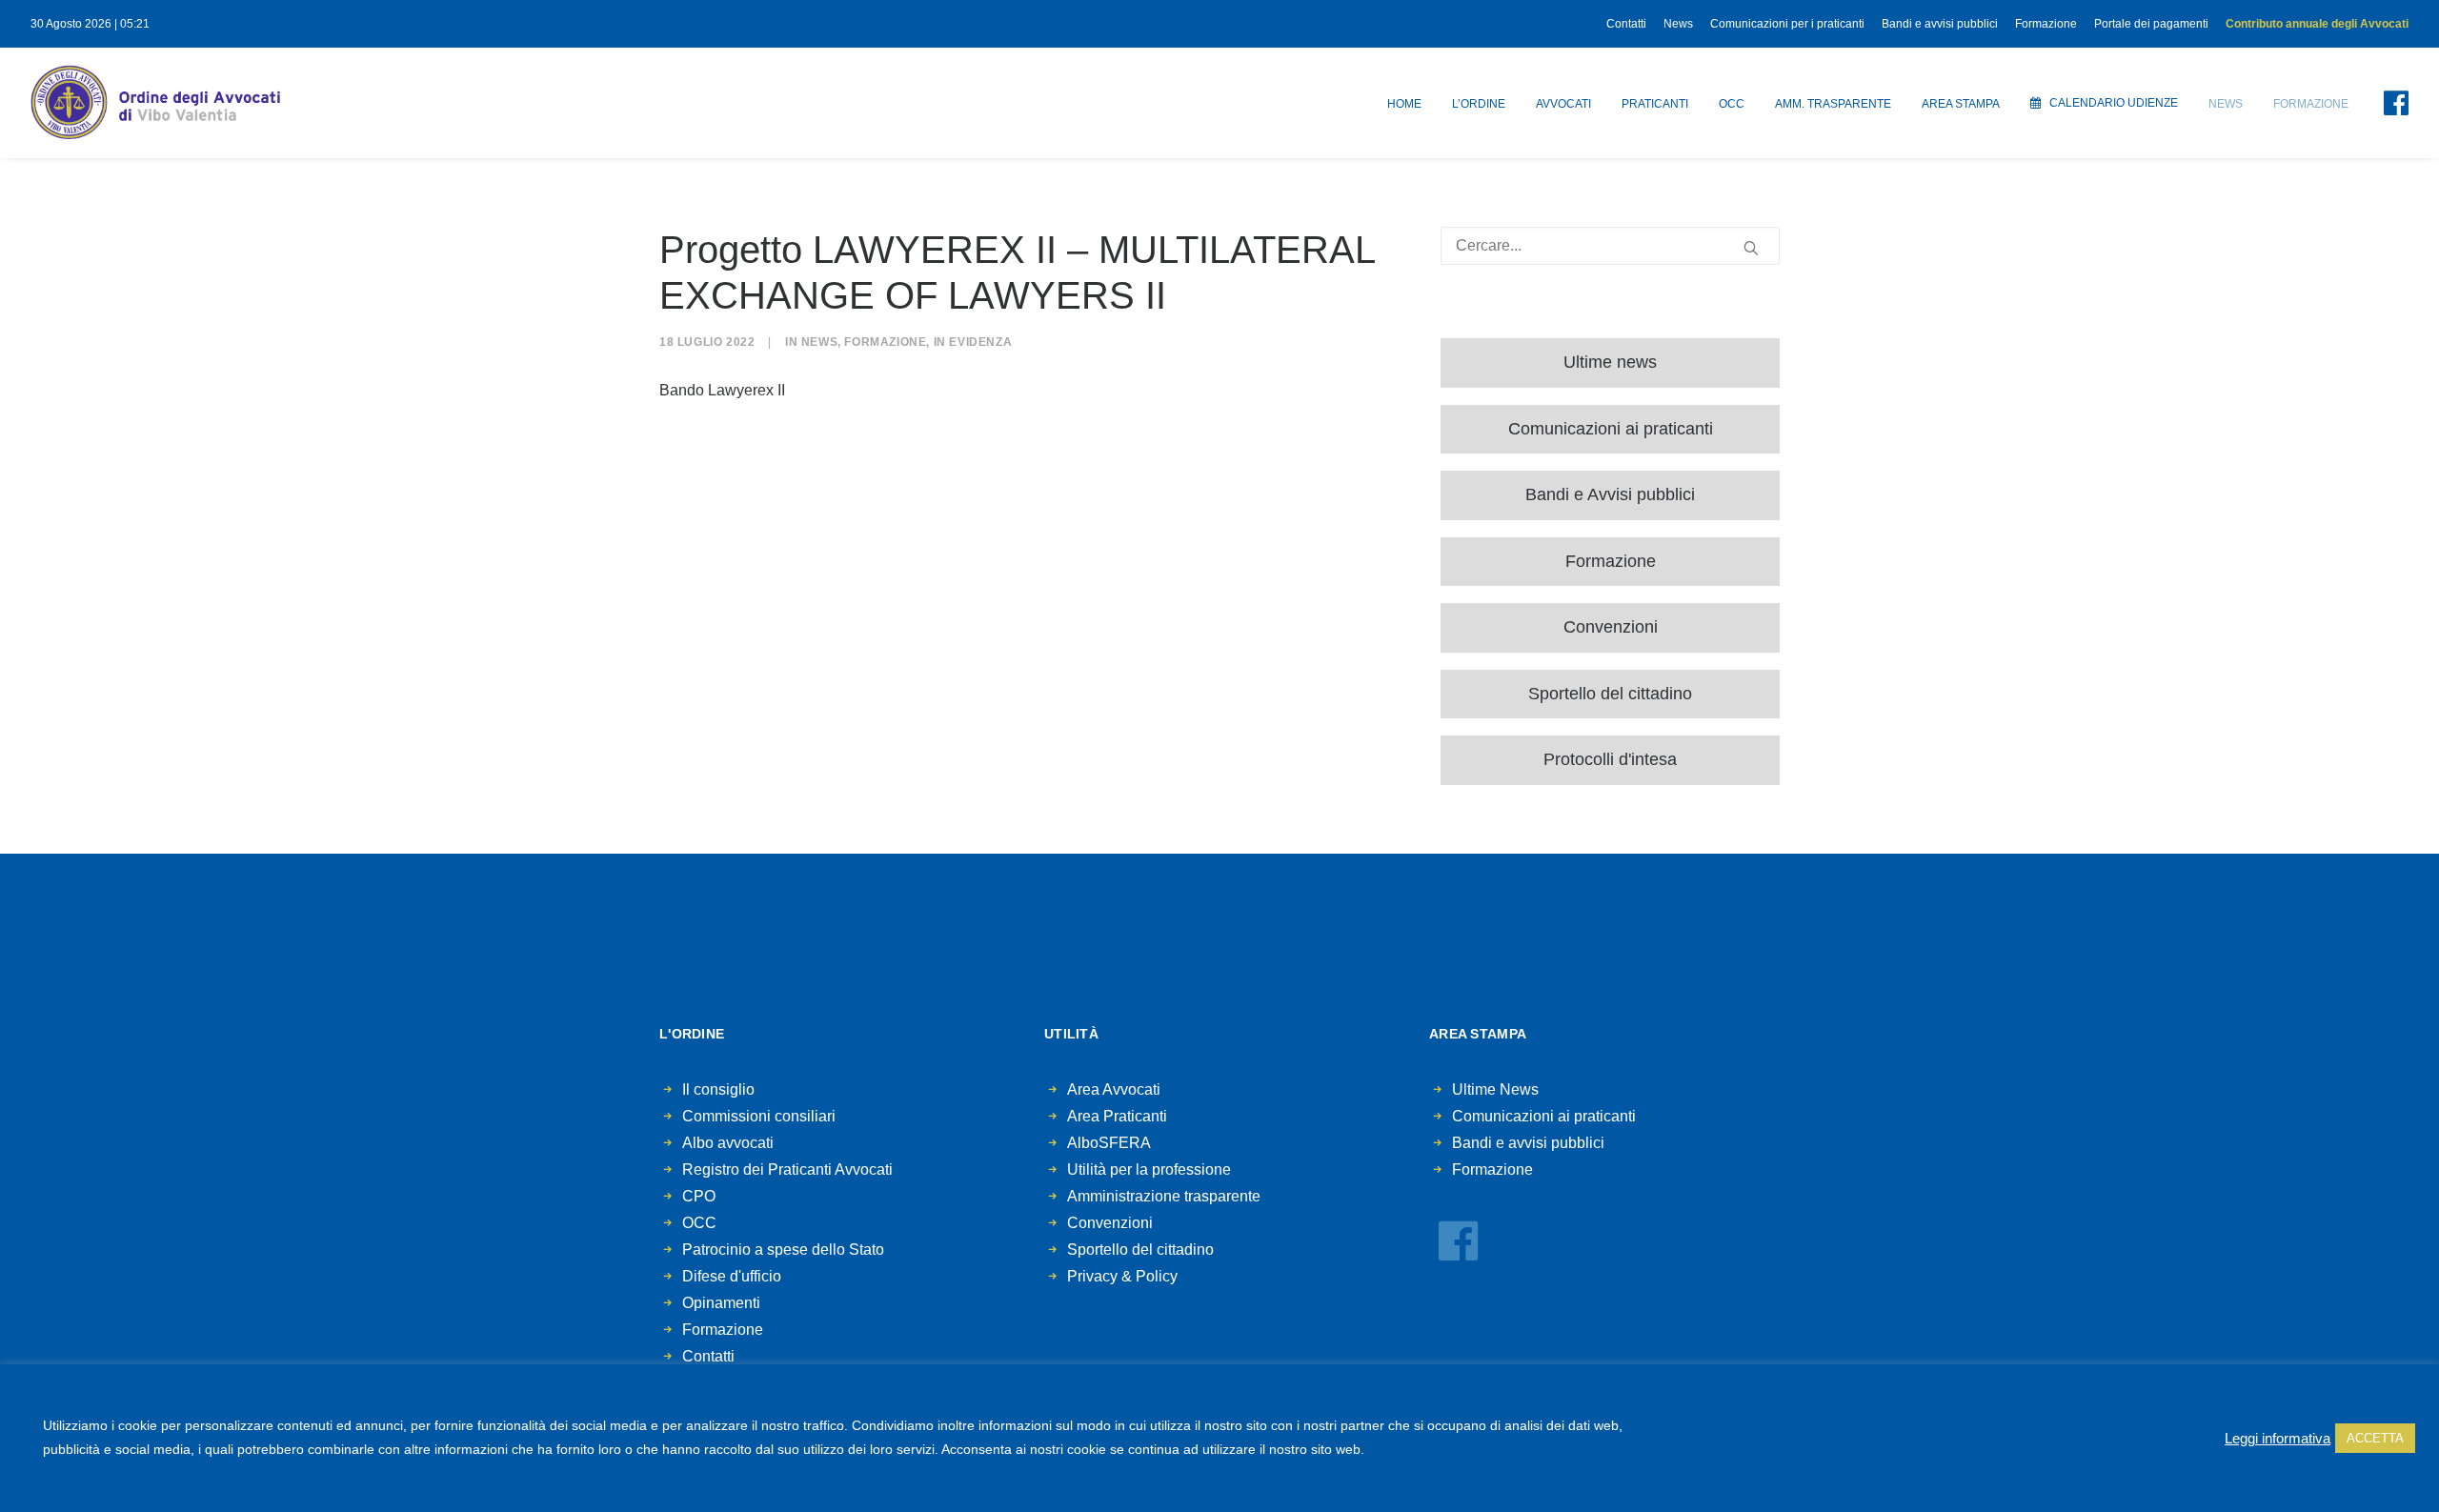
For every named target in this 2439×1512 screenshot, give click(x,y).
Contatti (1626, 24)
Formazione (2046, 24)
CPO (699, 1196)
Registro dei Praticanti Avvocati (787, 1169)
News (1678, 24)
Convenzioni (1611, 627)
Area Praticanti (1117, 1116)
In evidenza (973, 342)
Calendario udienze (2114, 103)
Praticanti (1655, 104)
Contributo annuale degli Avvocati (2317, 24)
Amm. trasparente (1833, 104)
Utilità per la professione (1149, 1169)
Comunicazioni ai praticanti (1611, 429)
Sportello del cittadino (1610, 694)
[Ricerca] (1610, 246)
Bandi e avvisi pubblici (1940, 24)
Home (1404, 104)
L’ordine (1479, 104)
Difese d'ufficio (732, 1276)
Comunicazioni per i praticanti (1787, 24)
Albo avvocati (728, 1143)
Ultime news (1610, 362)
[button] (2385, 103)
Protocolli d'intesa (1610, 759)
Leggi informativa (2278, 1439)
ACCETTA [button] (2375, 1438)
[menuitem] (1630, 24)
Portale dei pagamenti (2151, 24)
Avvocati (1563, 104)
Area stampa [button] (1961, 104)
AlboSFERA (1109, 1143)
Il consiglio (718, 1089)
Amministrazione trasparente (1164, 1196)
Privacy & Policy (1122, 1276)
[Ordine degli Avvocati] (155, 103)
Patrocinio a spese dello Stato (783, 1250)
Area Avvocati (1114, 1089)
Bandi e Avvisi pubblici (1610, 494)
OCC (1732, 104)
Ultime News (1495, 1089)
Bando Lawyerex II (722, 390)
